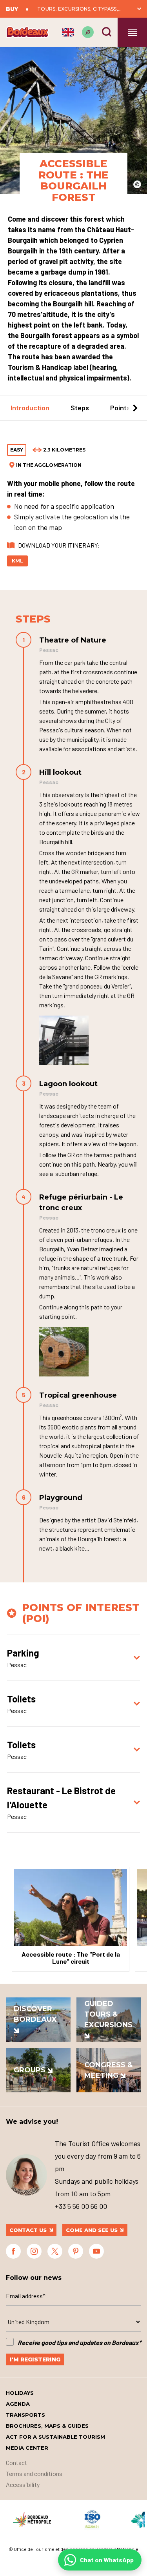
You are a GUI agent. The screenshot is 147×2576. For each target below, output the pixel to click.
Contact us (28, 2230)
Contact (16, 2462)
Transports (25, 2415)
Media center (27, 2448)
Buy (12, 9)
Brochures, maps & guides (47, 2426)
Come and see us (92, 2230)
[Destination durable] (88, 32)
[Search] (107, 32)
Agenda (18, 2404)
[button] (12, 408)
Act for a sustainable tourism (55, 2437)
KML (17, 561)
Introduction (30, 408)
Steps (80, 408)
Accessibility (23, 2484)
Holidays (20, 2393)
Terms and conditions (34, 2473)
